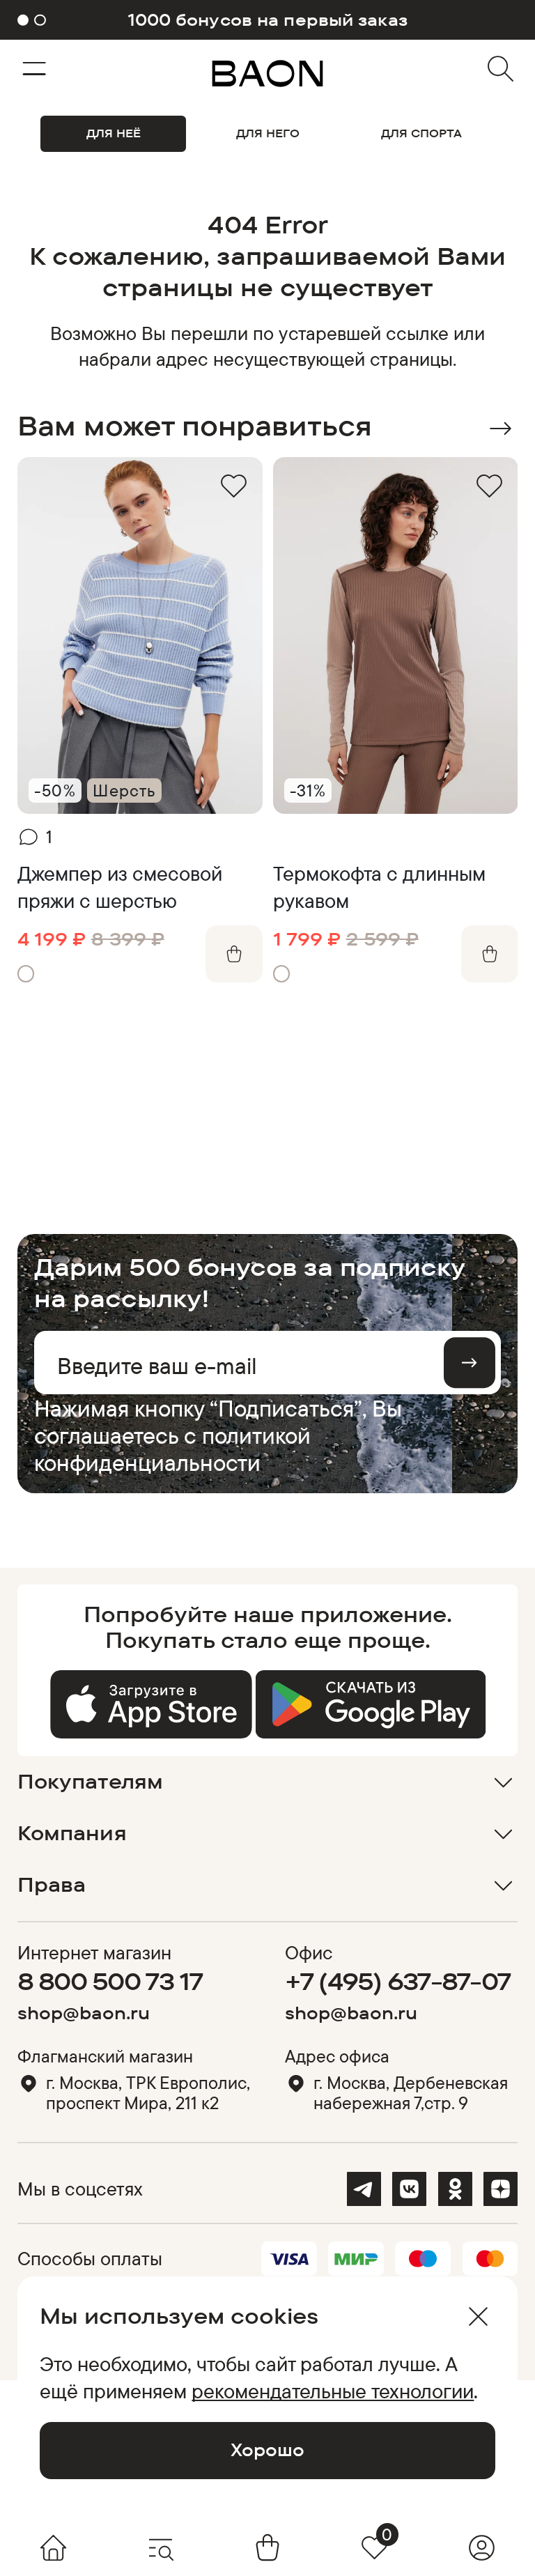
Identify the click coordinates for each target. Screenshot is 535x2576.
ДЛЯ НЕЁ (114, 133)
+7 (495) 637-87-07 (398, 1981)
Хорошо (267, 2450)
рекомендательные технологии (333, 2391)
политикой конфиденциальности (172, 1449)
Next (501, 429)
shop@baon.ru (84, 2013)
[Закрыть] (478, 2316)
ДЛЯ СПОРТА (421, 133)
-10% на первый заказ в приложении (267, 20)
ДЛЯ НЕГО (268, 133)
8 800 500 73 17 (110, 1981)
